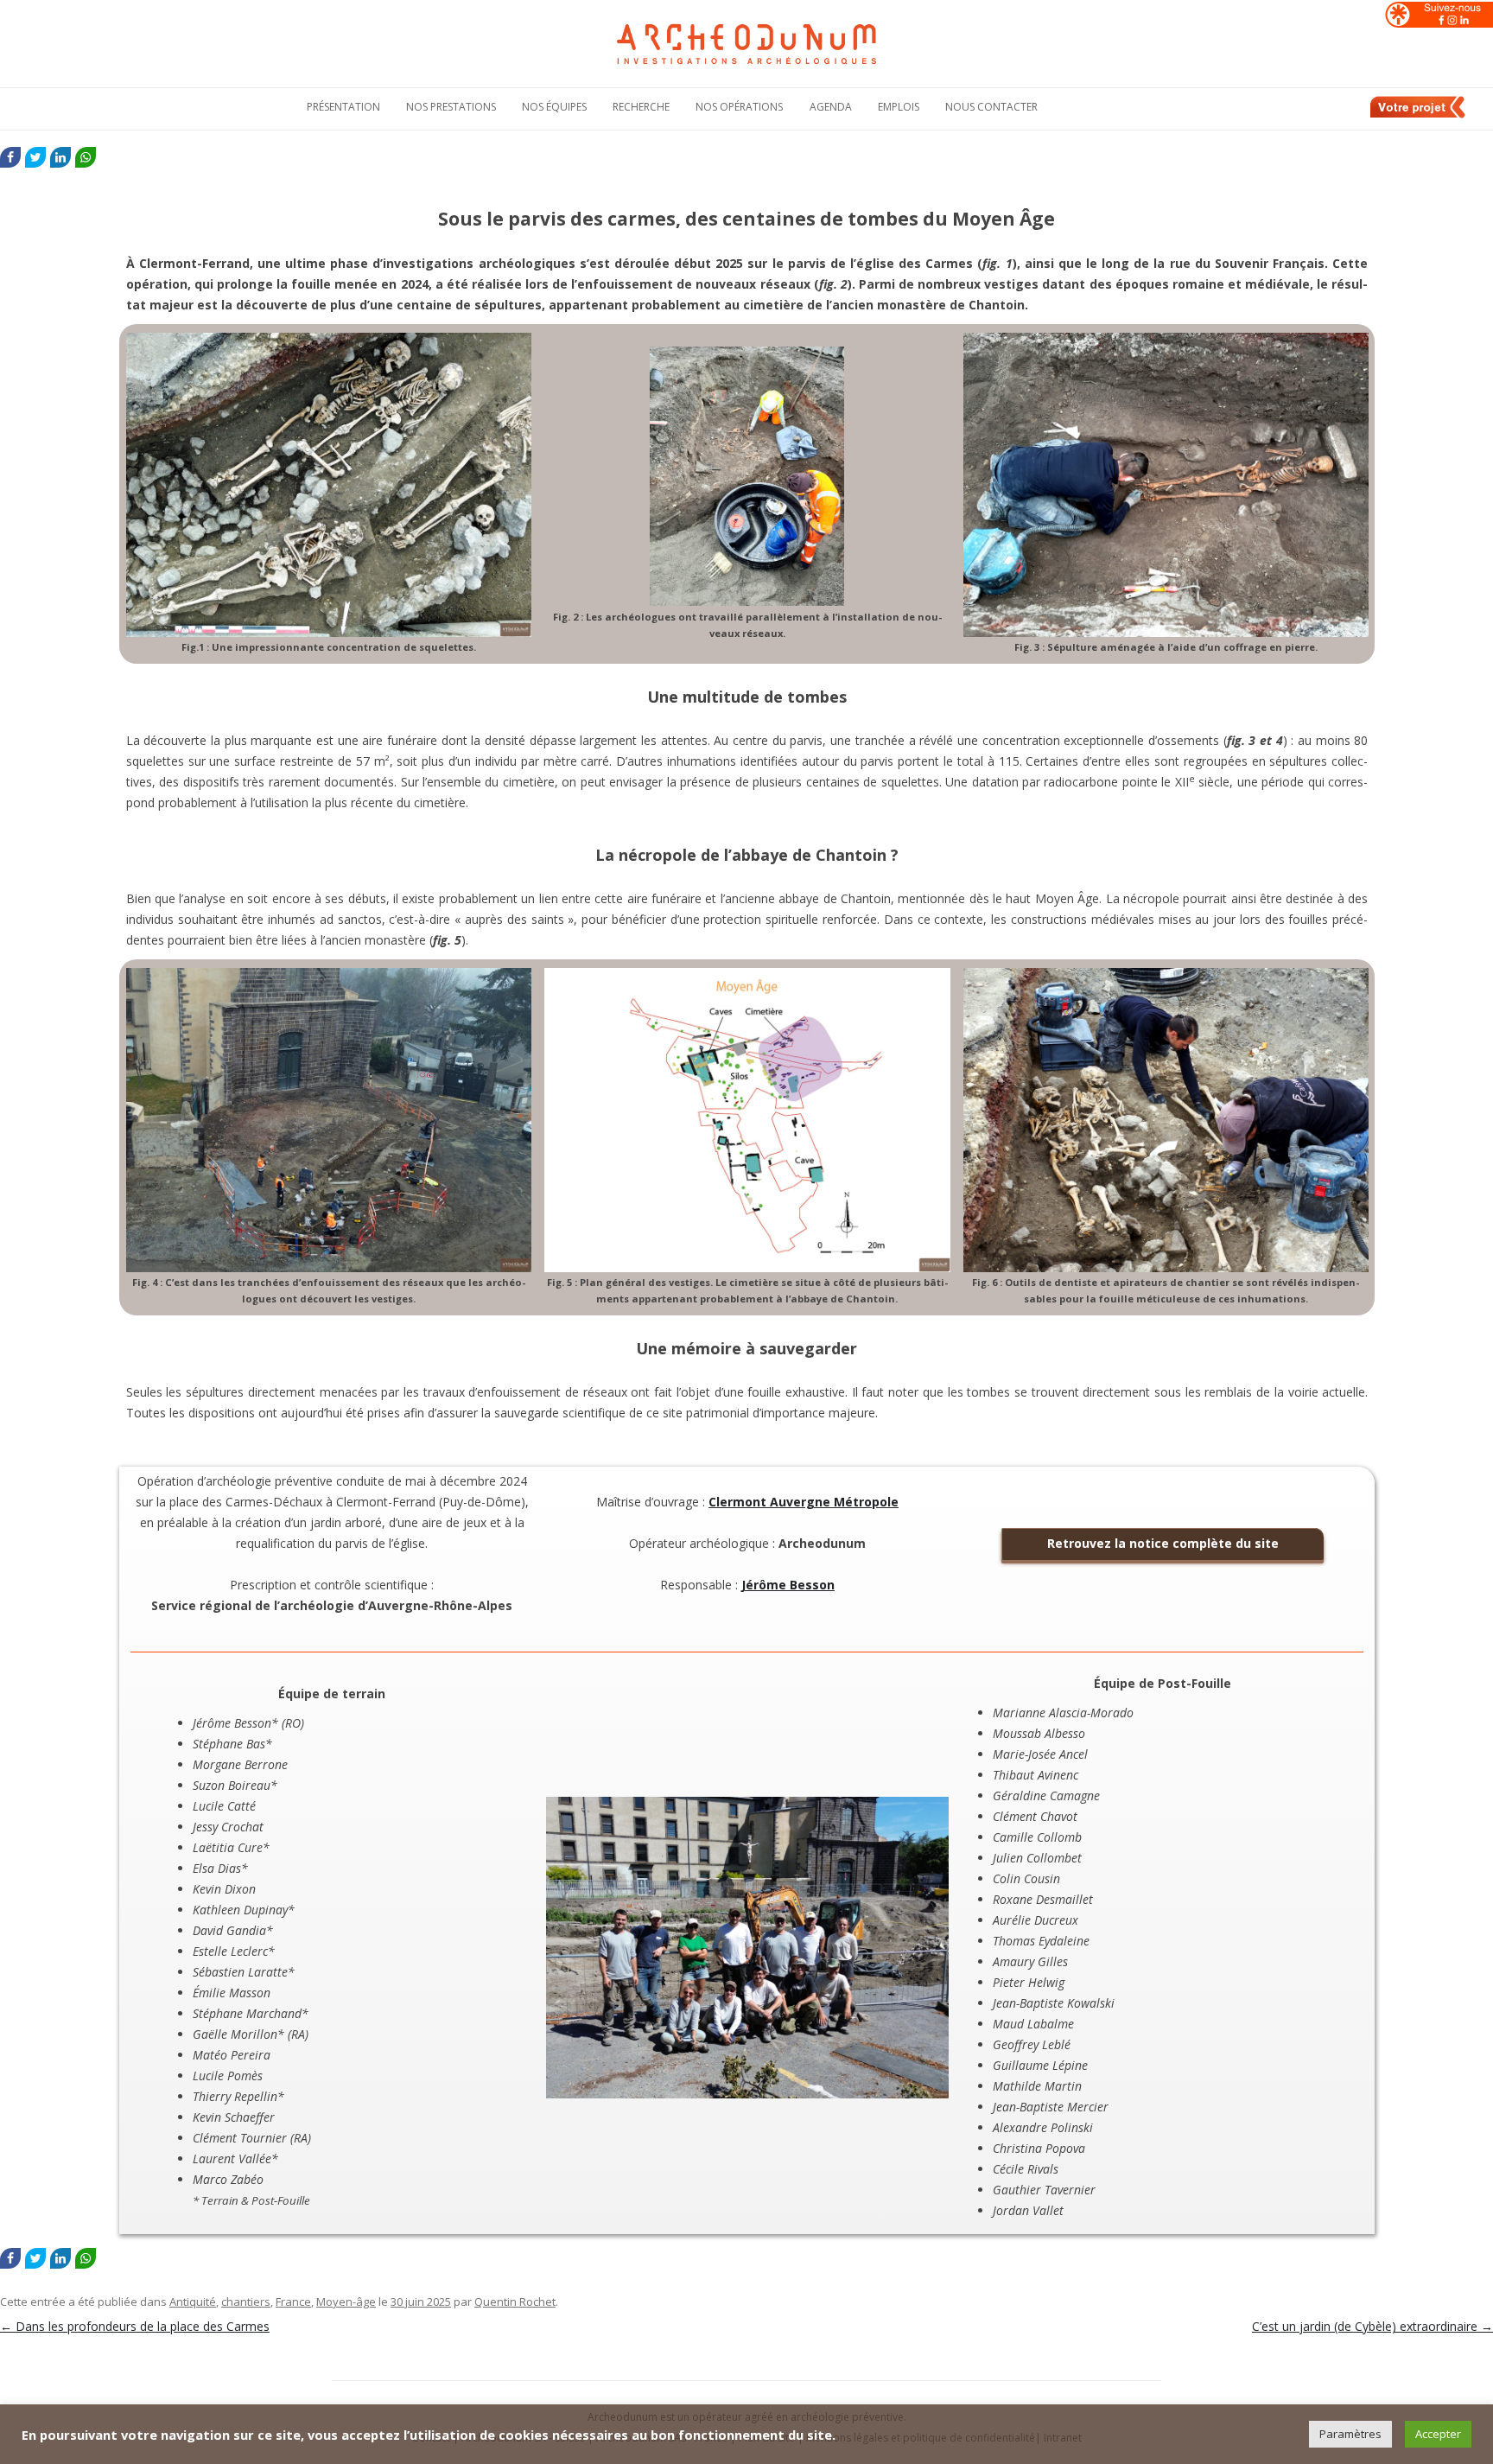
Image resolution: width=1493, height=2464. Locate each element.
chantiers (246, 2302)
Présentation (343, 107)
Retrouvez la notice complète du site (1163, 1543)
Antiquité (193, 2302)
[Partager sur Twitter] (35, 157)
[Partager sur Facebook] (10, 157)
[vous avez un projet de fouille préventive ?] (1419, 115)
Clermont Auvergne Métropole (804, 1502)
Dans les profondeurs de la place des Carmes (135, 2326)
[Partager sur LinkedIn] (60, 157)
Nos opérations (739, 107)
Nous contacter (991, 107)
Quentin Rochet (515, 2302)
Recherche (641, 107)
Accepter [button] (1438, 2434)
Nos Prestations (451, 107)
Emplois (899, 107)
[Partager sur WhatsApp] (86, 157)
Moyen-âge (346, 2302)
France (293, 2302)
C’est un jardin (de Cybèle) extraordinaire (1372, 2326)
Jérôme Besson (788, 1585)
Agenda (831, 107)
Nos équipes (554, 107)
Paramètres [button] (1350, 2434)
